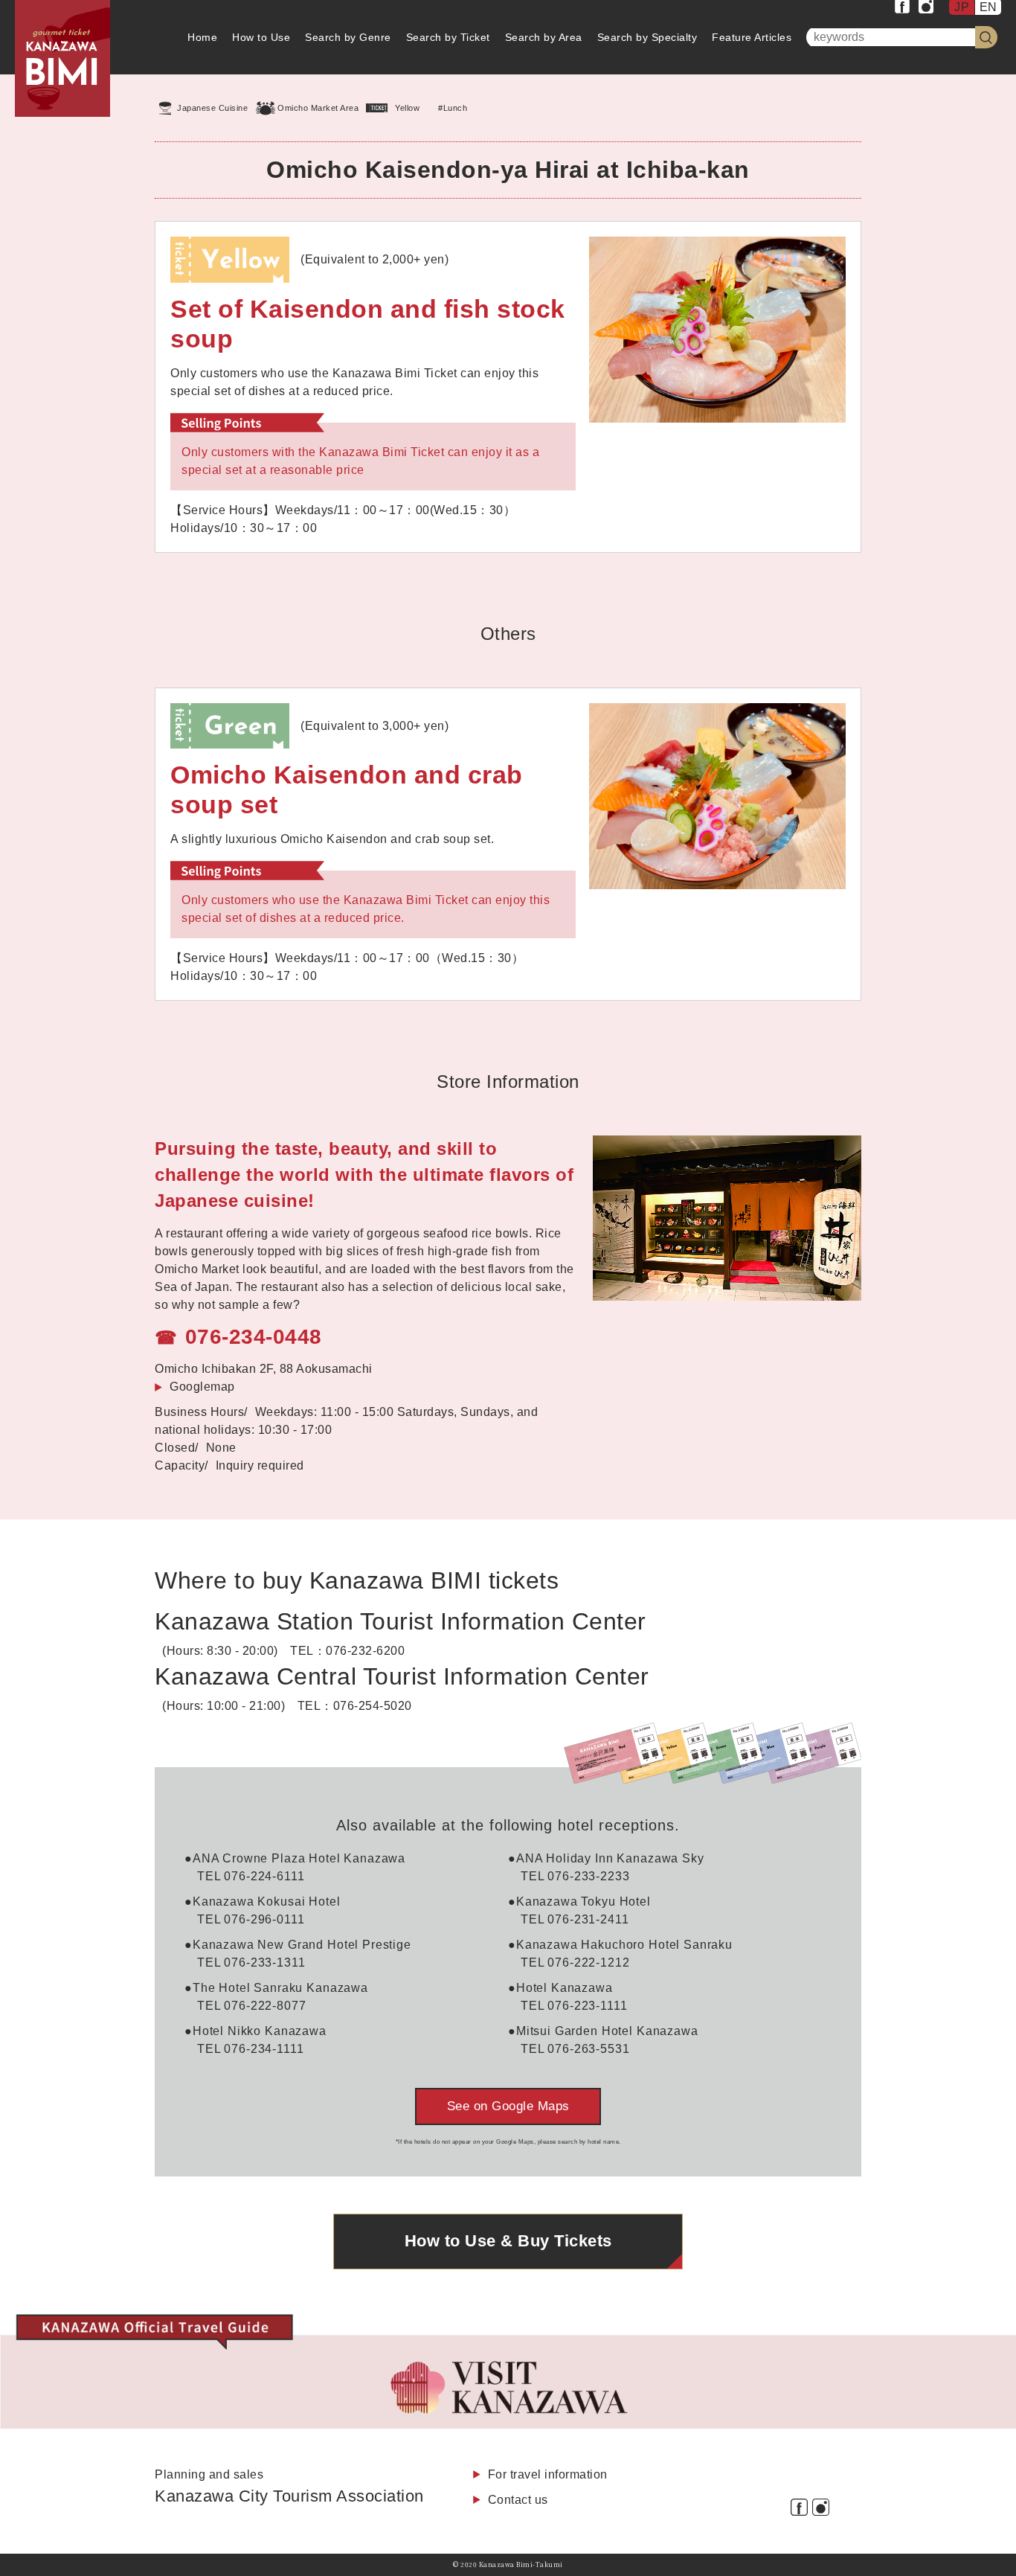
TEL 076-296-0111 (251, 1919)
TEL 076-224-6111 (251, 1876)
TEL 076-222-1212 (575, 1963)
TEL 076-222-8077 (252, 2006)
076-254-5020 (373, 1706)
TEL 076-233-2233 (575, 1876)
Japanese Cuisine (212, 108)
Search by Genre (348, 37)
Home (202, 37)
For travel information (548, 2474)
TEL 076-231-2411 (575, 1919)
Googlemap (202, 1387)
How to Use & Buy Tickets (508, 2241)
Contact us (518, 2500)
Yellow (407, 108)
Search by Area (544, 37)
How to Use (261, 37)
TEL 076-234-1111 (251, 2049)
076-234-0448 (254, 1337)
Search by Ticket (448, 37)
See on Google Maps (508, 2106)
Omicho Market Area (318, 108)
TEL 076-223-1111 (574, 2006)
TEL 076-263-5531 (575, 2049)
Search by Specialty (647, 37)
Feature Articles (752, 37)
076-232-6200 (365, 1651)
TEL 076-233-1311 (251, 1963)
